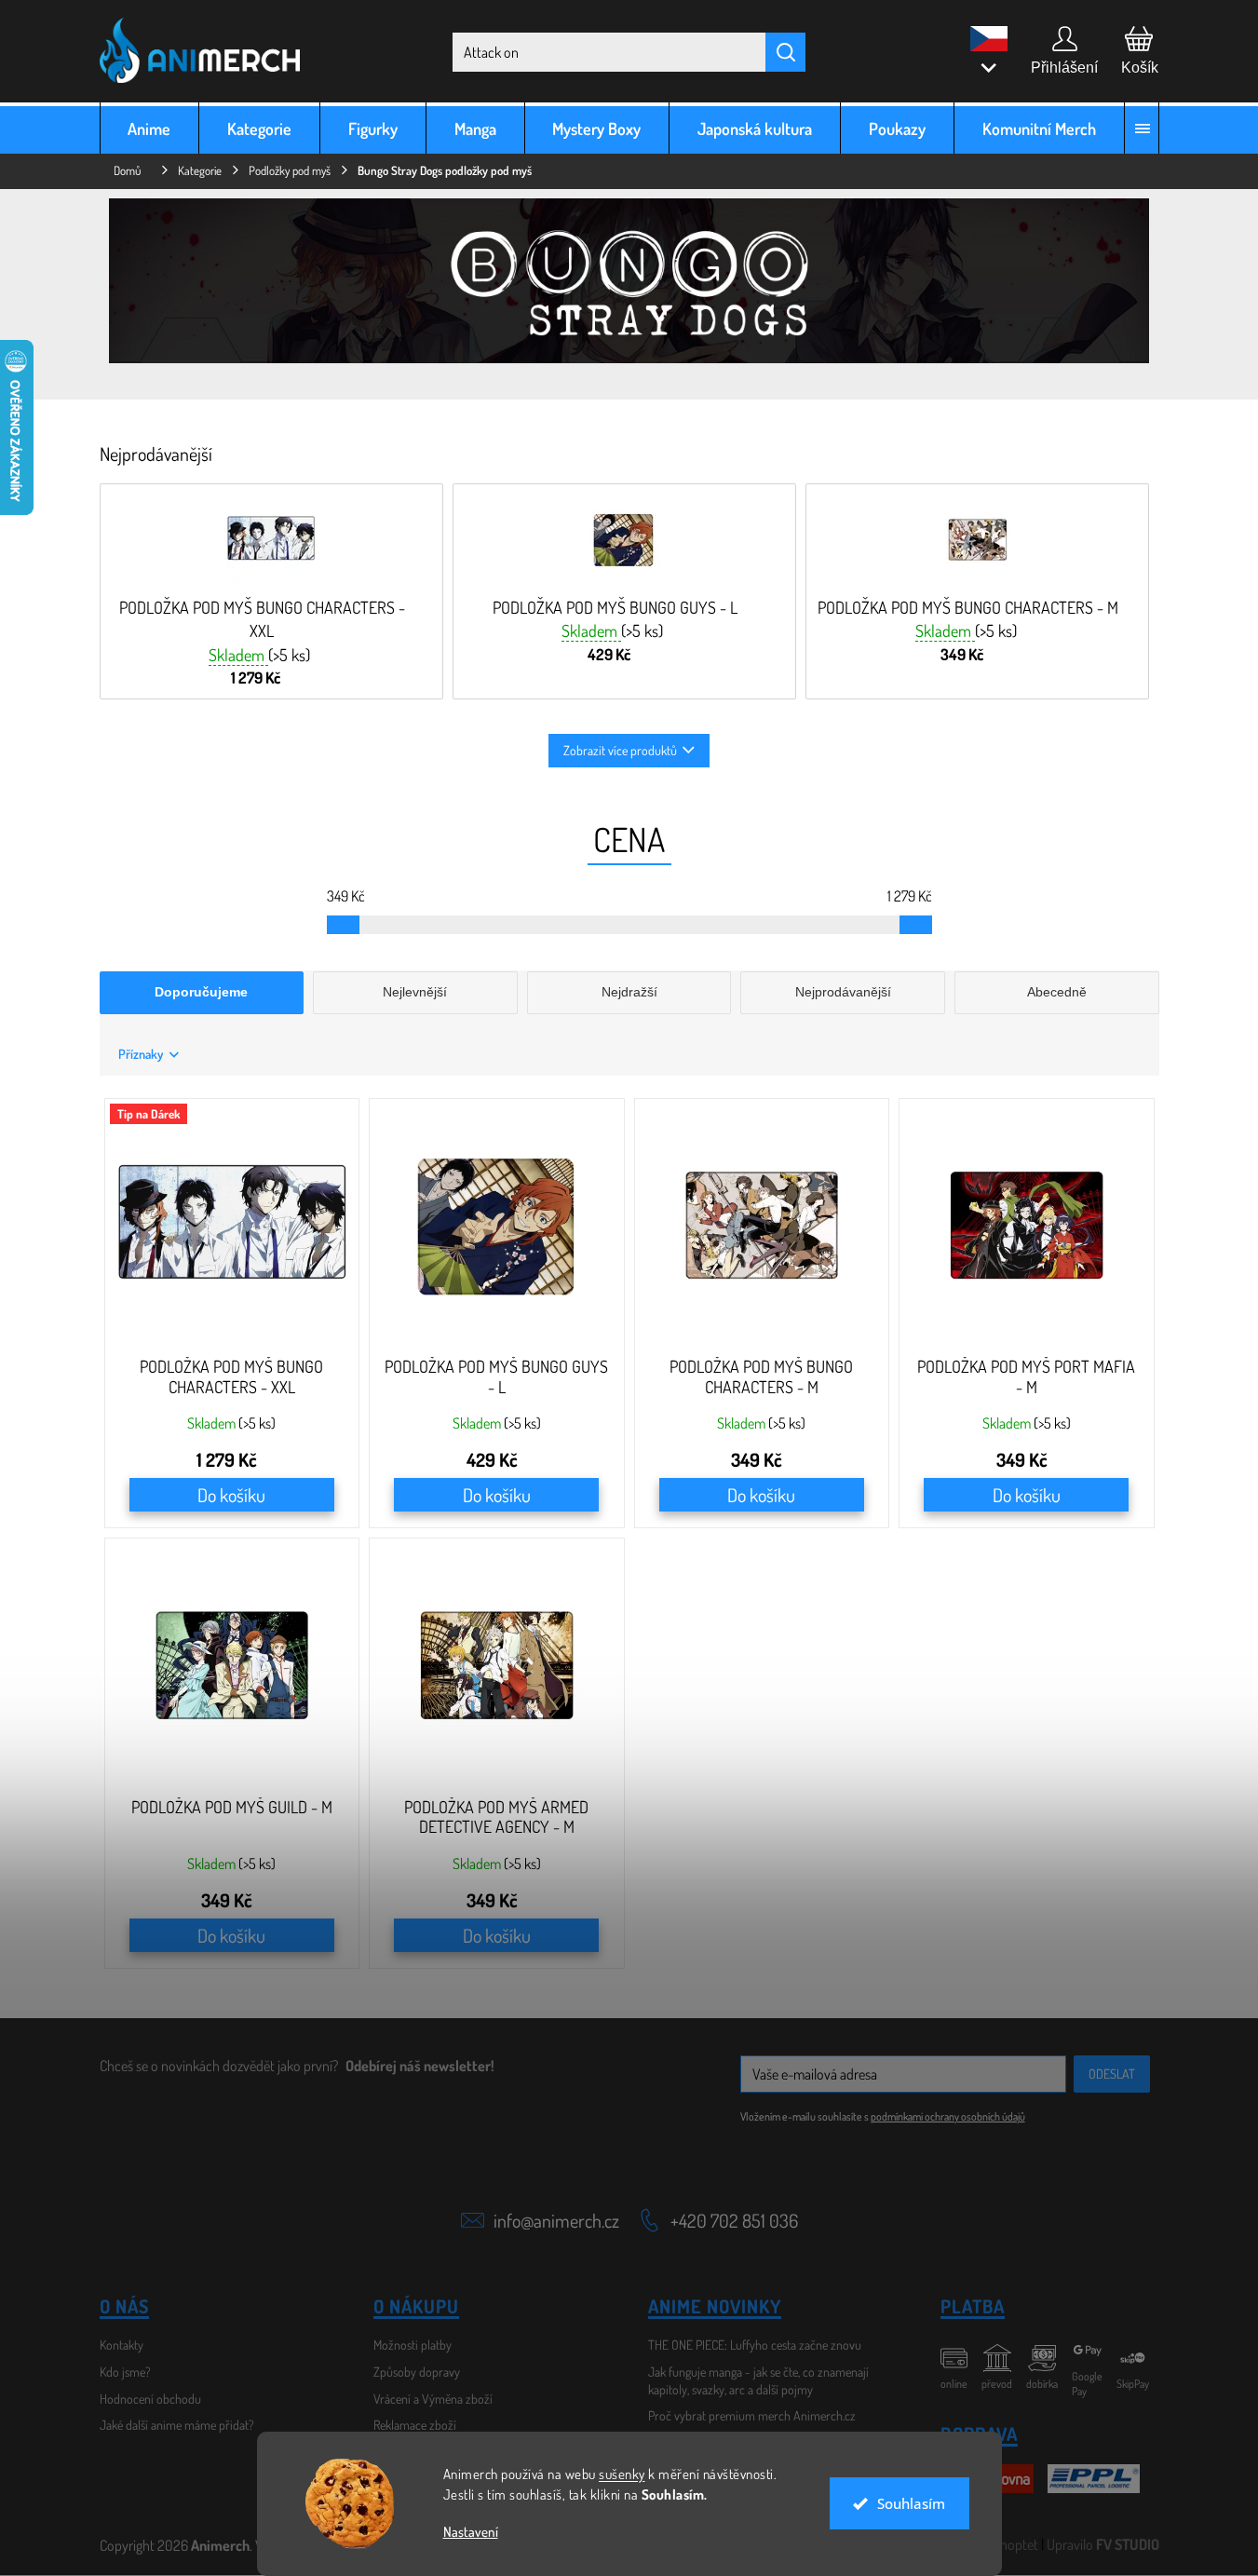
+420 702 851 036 (734, 2220)
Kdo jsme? (125, 2372)
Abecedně (1057, 992)
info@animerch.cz (556, 2220)
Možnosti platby (413, 2345)
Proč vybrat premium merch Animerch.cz (752, 2415)
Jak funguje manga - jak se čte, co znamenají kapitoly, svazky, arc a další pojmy (758, 2380)
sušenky (622, 2474)
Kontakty (122, 2345)
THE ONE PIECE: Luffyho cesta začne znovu (755, 2345)
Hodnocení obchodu (150, 2399)
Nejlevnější (415, 992)
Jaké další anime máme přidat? (177, 2425)
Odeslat (1112, 2074)
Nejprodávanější (843, 992)
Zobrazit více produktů (620, 750)
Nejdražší (629, 992)
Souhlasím (911, 2503)
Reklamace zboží (415, 2425)
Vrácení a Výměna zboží (433, 2399)
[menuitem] (150, 128)
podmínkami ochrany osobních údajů (948, 2116)
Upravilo (1103, 2544)
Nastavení (471, 2532)
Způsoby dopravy (417, 2372)
